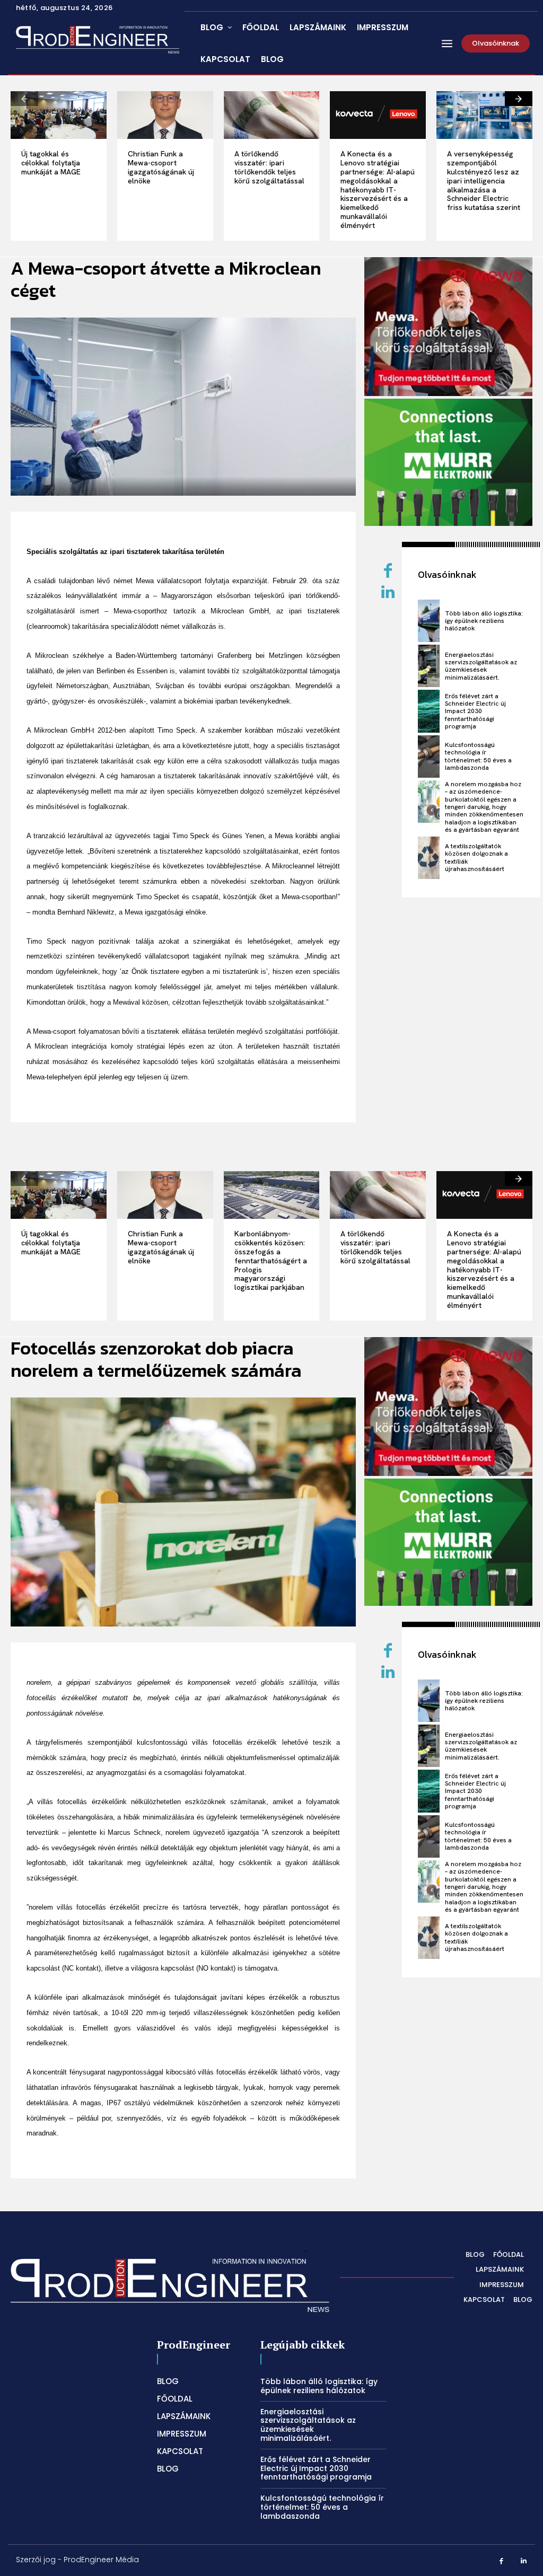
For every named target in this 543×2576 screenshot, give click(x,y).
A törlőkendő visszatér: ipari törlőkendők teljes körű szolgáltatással (269, 167)
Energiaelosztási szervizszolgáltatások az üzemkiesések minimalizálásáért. (481, 666)
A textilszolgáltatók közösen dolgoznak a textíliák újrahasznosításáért (476, 858)
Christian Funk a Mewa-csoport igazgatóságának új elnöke (161, 167)
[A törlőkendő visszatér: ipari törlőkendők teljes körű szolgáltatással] (272, 115)
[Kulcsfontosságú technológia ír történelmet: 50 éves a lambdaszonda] (428, 757)
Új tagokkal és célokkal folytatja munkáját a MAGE (51, 163)
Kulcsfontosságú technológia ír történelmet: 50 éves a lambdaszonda (478, 756)
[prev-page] (24, 99)
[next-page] (519, 99)
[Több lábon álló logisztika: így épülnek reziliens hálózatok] (428, 621)
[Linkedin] (388, 593)
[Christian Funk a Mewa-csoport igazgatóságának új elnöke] (165, 115)
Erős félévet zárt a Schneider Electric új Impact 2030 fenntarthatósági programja (475, 711)
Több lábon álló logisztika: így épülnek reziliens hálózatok (484, 621)
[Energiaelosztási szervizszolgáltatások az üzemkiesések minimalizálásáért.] (428, 666)
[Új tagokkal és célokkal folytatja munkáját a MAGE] (59, 115)
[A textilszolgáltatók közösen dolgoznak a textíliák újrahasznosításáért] (428, 858)
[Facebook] (501, 2561)
